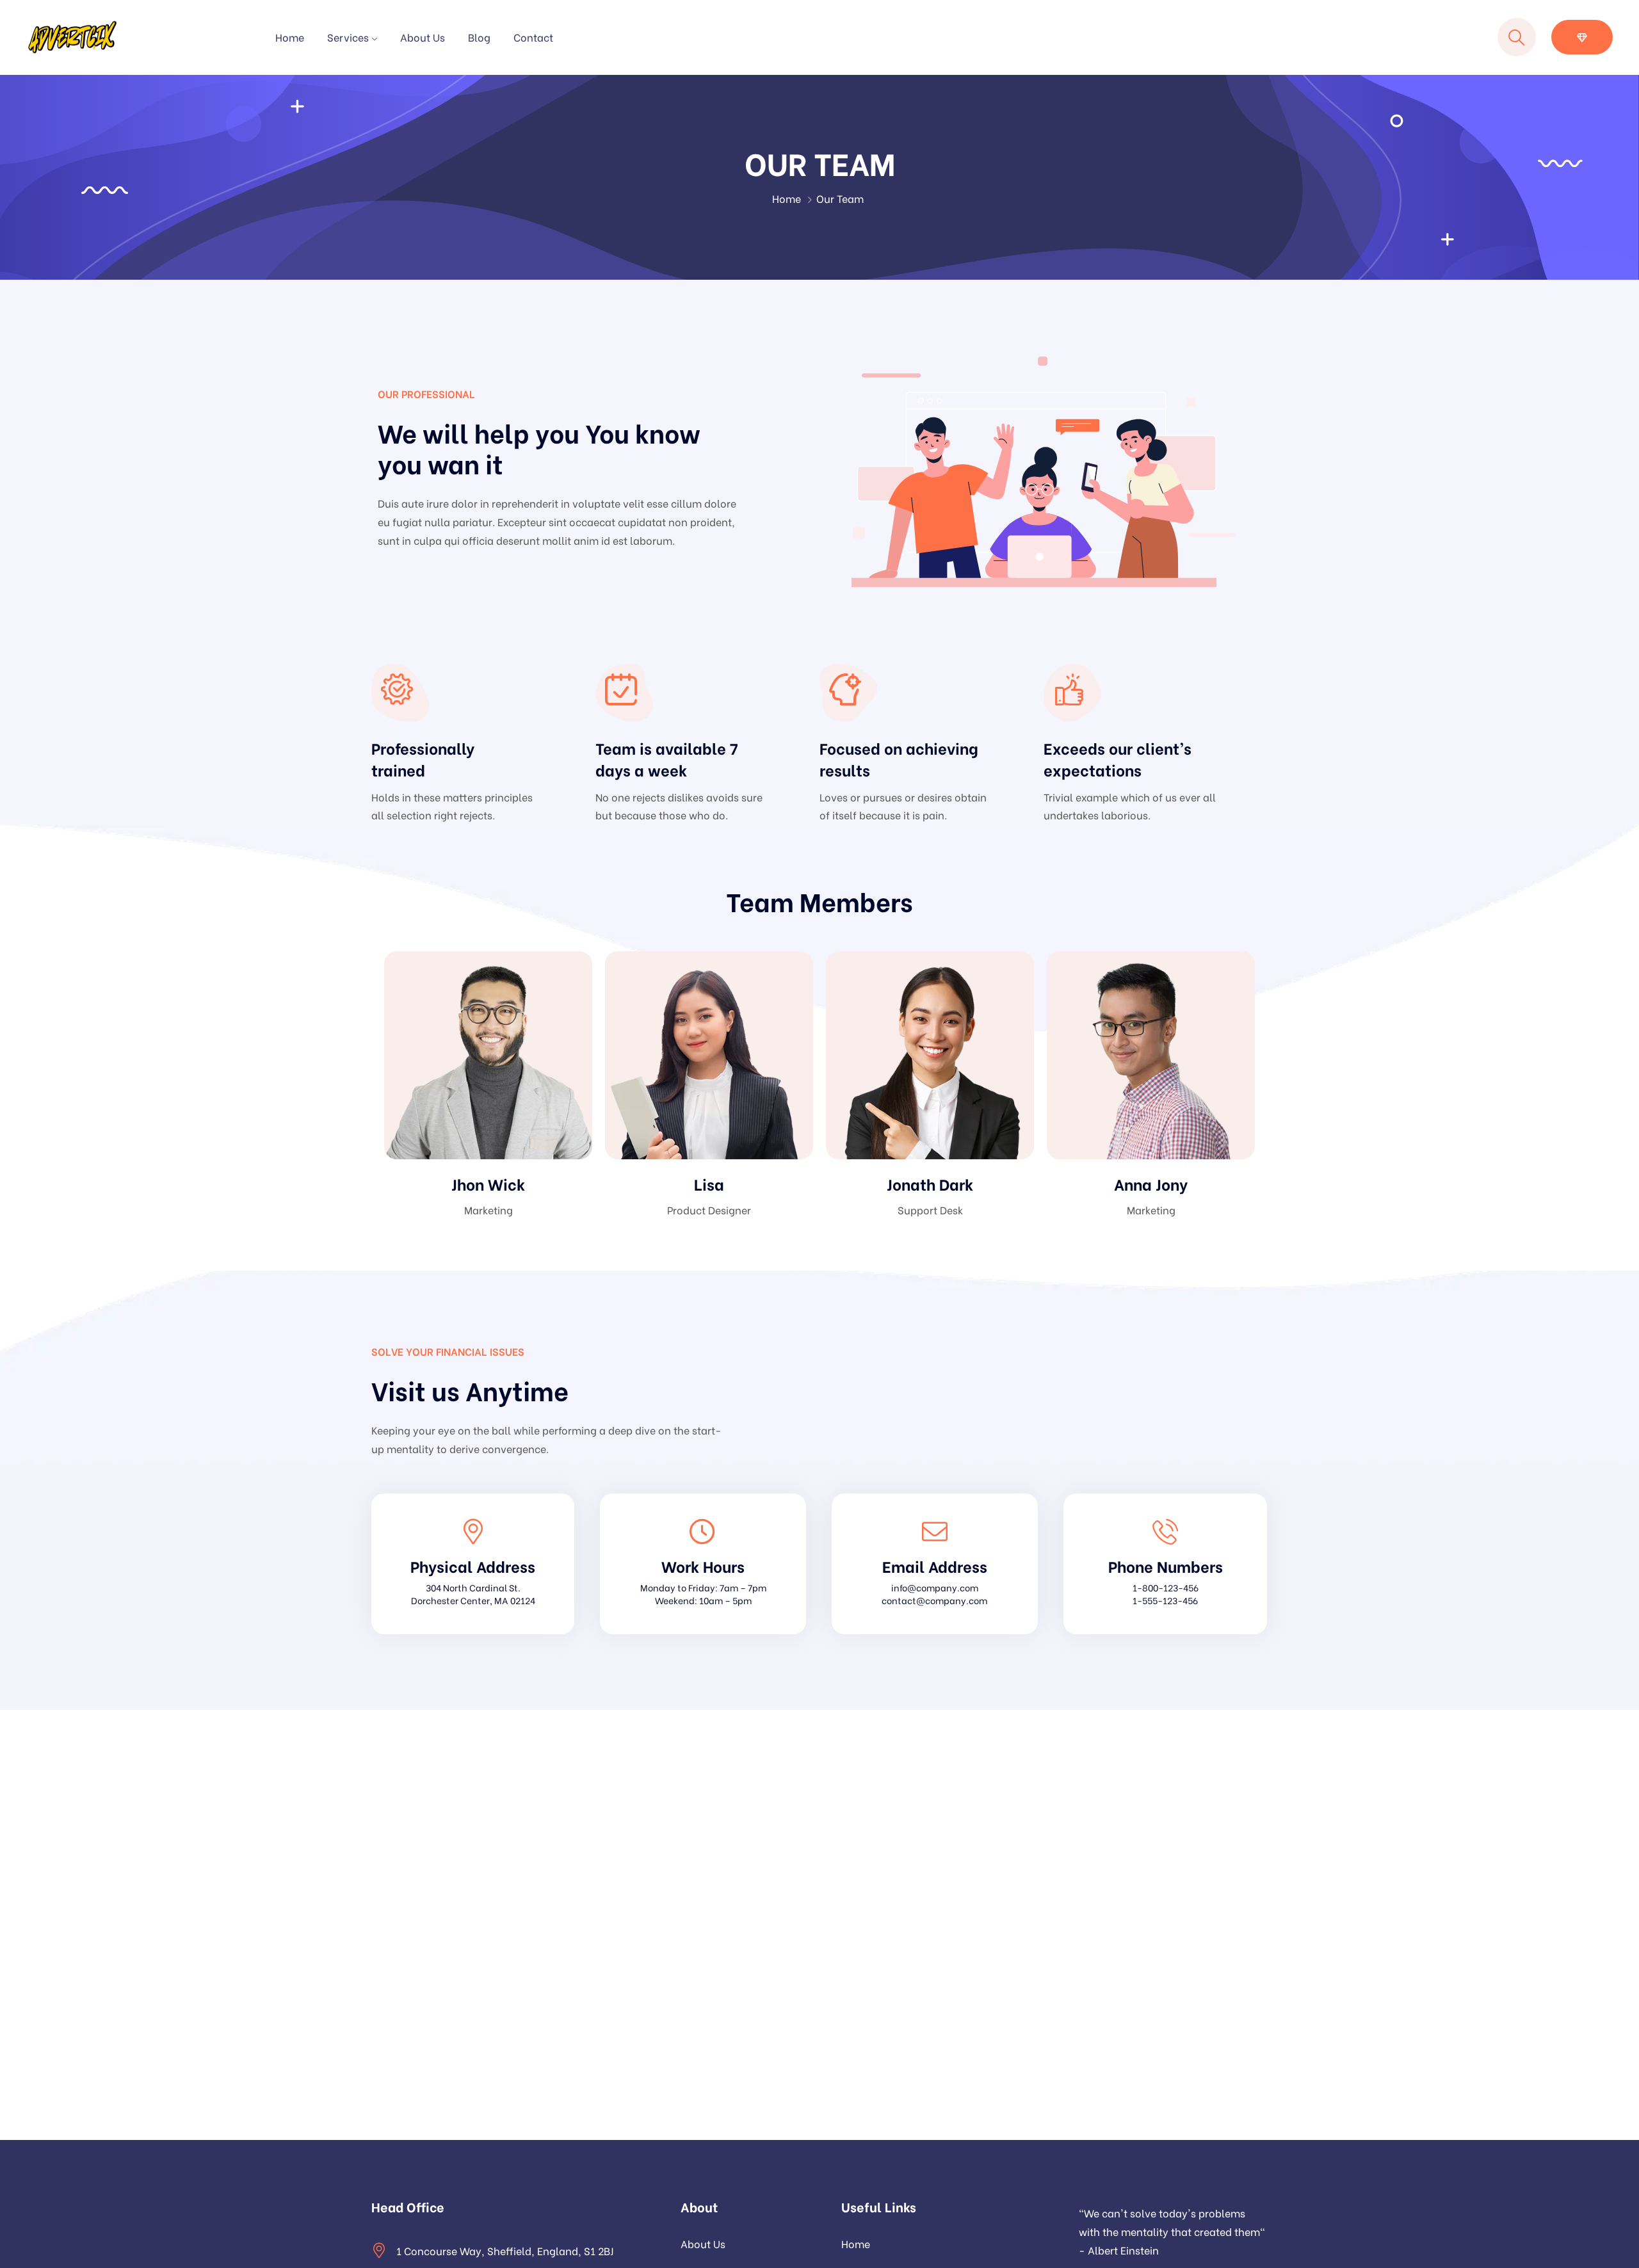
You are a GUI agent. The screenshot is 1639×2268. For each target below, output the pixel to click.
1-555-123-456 (1165, 1600)
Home (290, 37)
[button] (1582, 37)
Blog (479, 37)
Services (348, 37)
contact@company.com (934, 1600)
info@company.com (935, 1587)
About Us (423, 37)
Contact (533, 37)
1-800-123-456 (1166, 1587)
